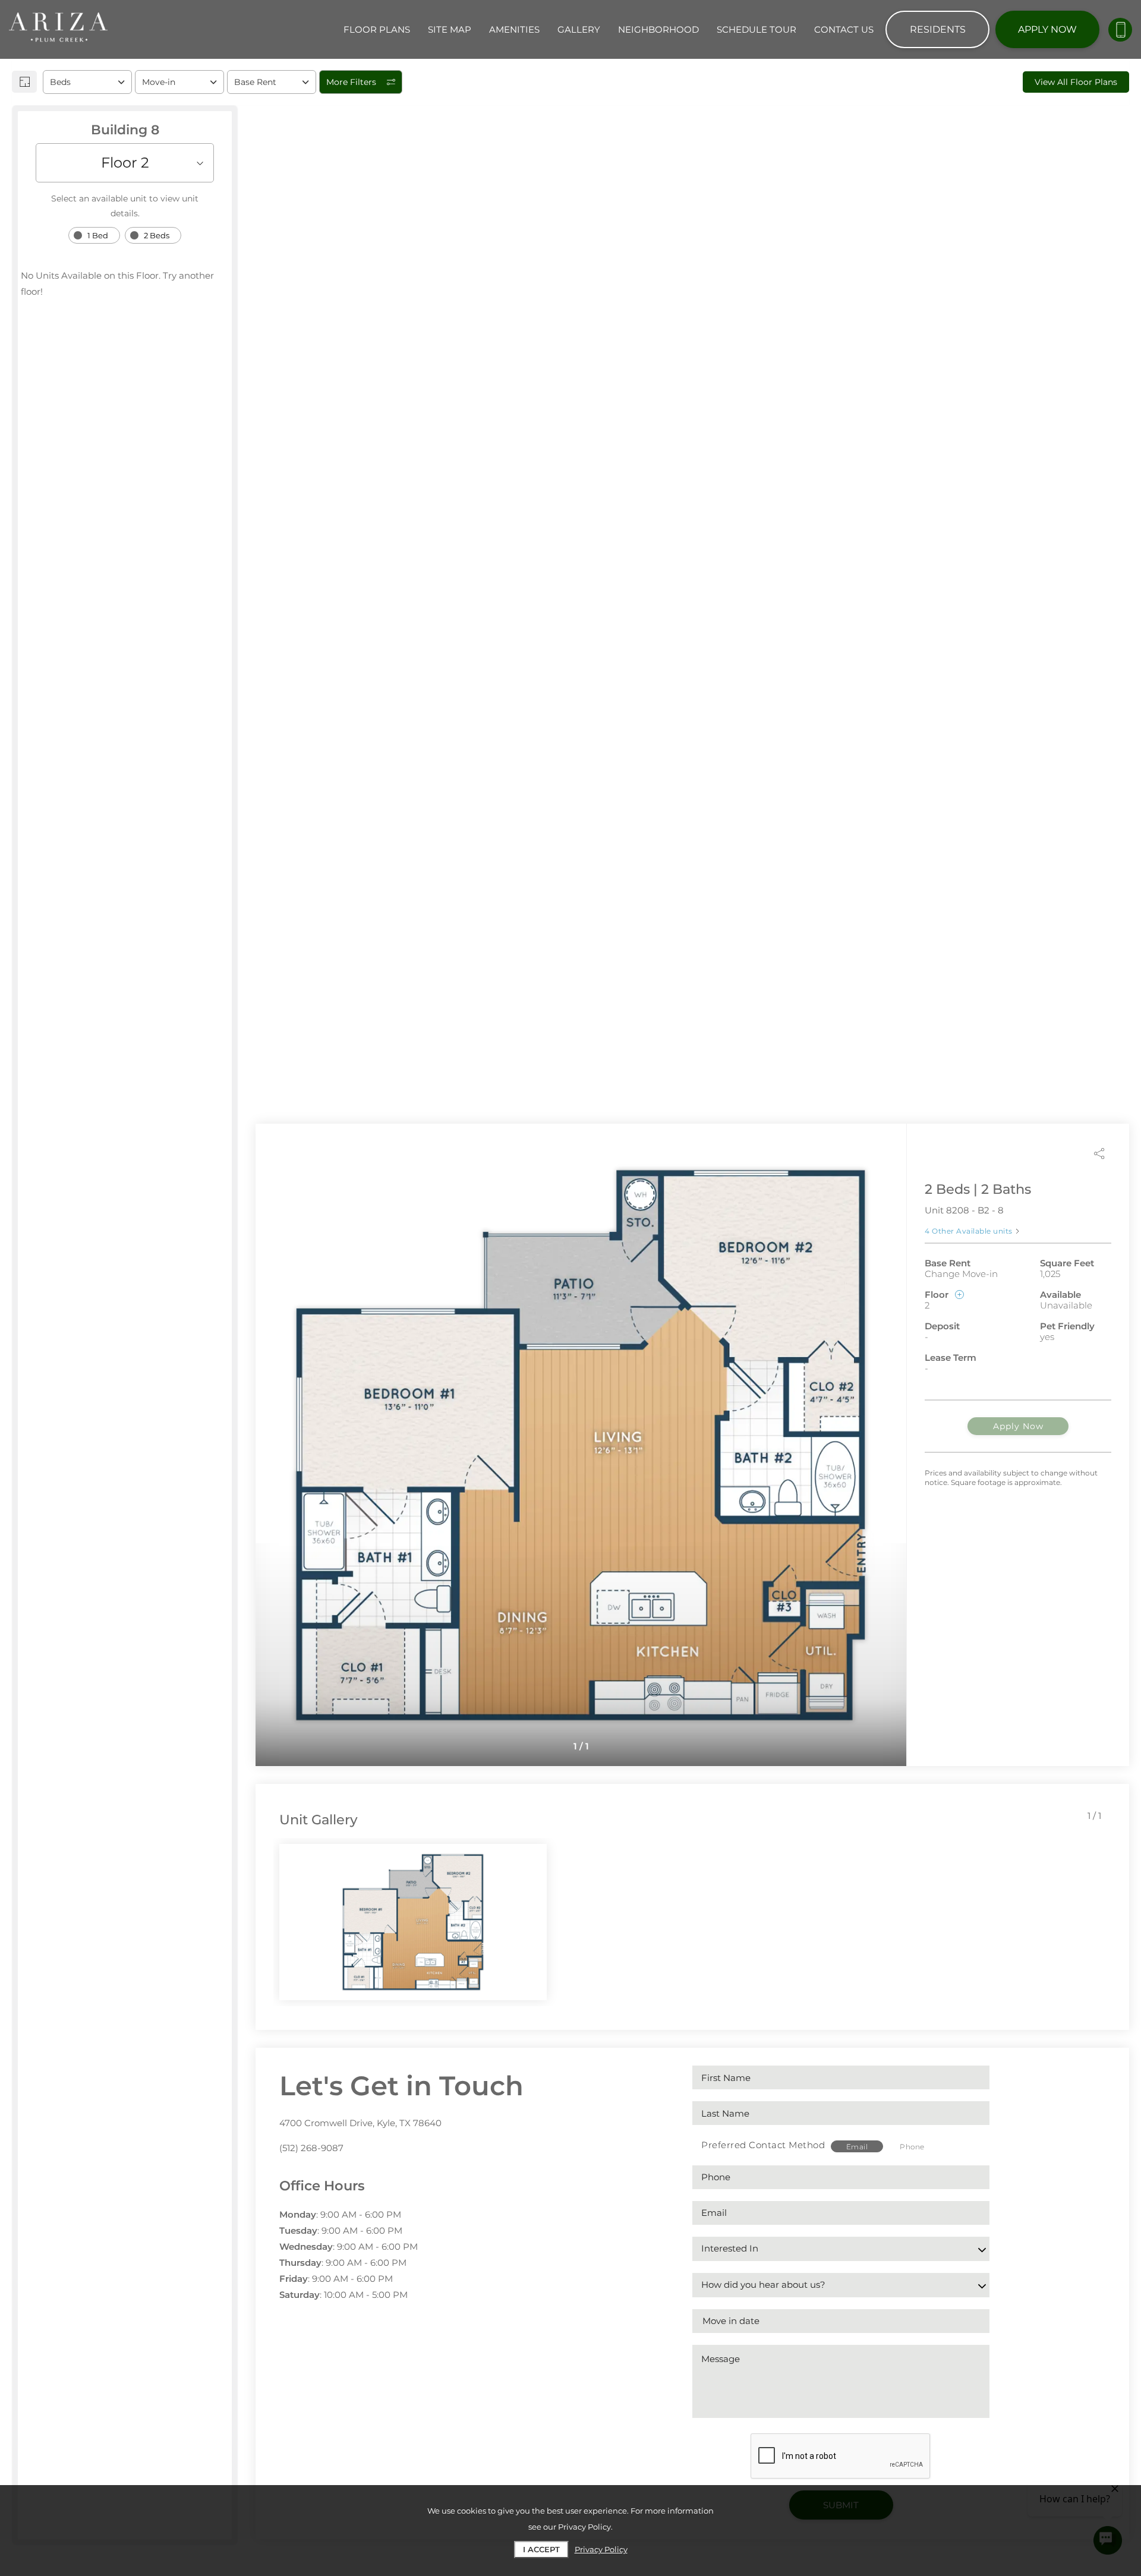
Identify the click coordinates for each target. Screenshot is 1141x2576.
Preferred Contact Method (763, 2145)
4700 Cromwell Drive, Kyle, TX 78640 (360, 2123)
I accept (541, 2549)
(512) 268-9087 (311, 2148)
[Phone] (1120, 30)
